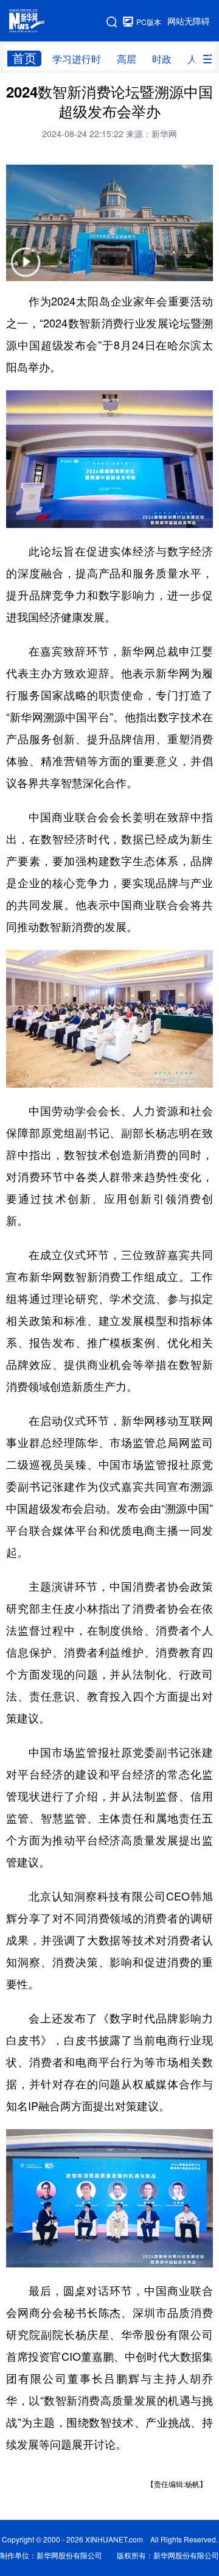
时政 (162, 59)
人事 (197, 59)
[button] (26, 270)
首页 (24, 58)
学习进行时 (77, 59)
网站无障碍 (189, 21)
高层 (127, 59)
